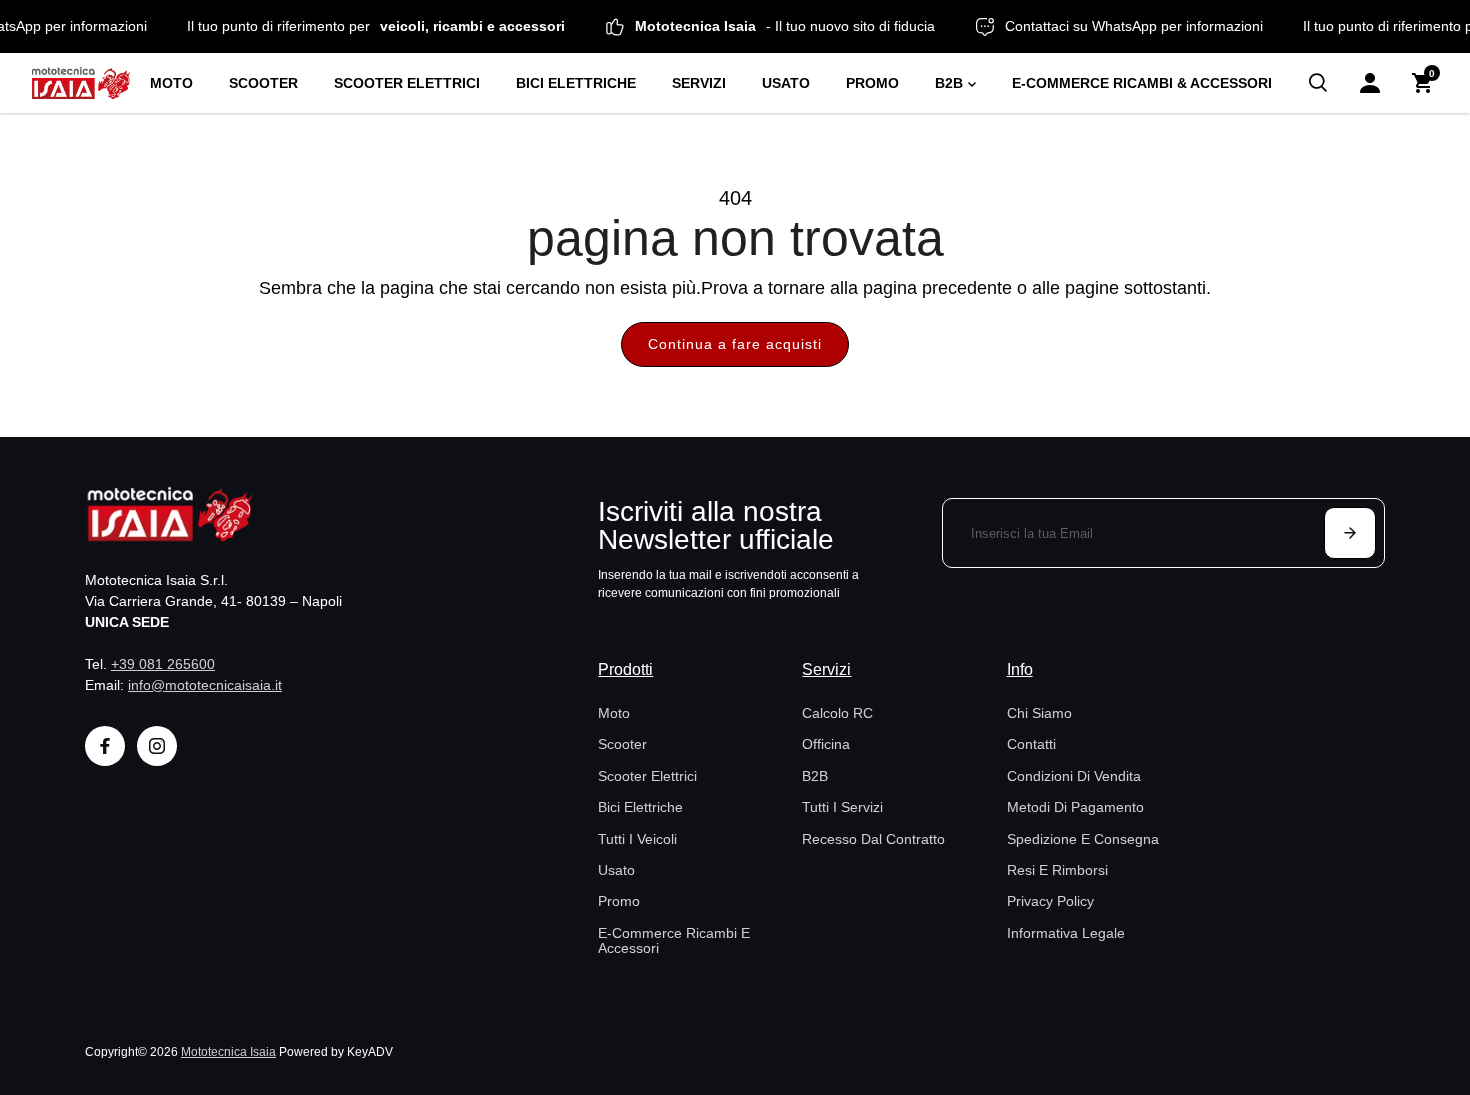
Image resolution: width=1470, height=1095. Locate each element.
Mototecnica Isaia (228, 1051)
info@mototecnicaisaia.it (205, 685)
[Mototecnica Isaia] (81, 83)
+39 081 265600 (163, 664)
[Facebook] (105, 746)
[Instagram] (157, 746)
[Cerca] (1318, 83)
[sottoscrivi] (1350, 533)
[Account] (1370, 83)
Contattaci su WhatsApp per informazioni (1145, 26)
